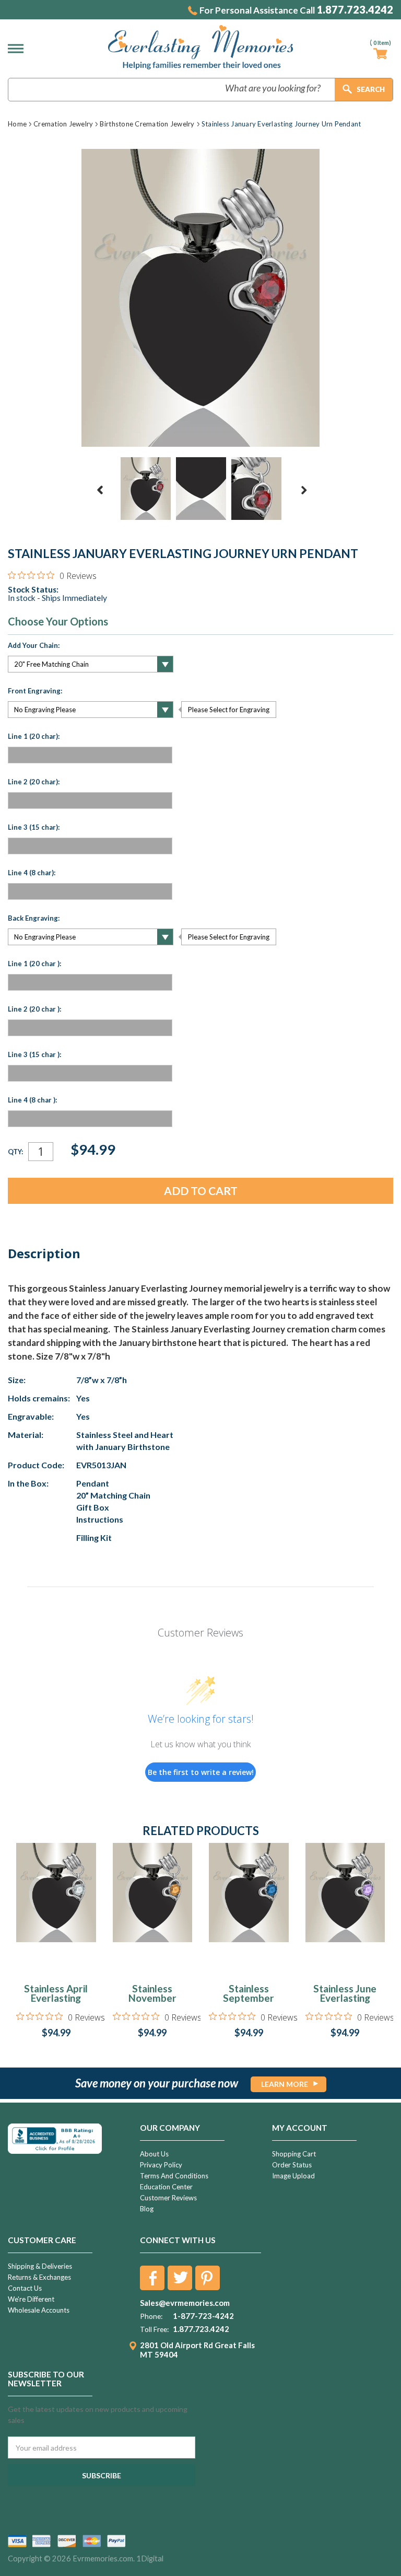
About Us (154, 2154)
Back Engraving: (34, 918)
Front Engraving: (35, 691)
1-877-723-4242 (203, 2316)
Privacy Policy (161, 2165)
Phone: (151, 2316)
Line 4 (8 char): (32, 873)
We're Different (31, 2299)
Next (304, 490)
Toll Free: (154, 2329)
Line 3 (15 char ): (34, 1054)
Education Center (166, 2187)
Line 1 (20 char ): (34, 964)
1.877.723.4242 (355, 10)
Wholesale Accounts (39, 2310)
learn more (285, 2084)
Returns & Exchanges (39, 2277)
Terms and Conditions (174, 2176)
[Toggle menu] (18, 49)
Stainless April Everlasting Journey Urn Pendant (56, 2003)
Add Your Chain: (34, 645)
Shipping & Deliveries (40, 2266)
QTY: (15, 1152)
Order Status (292, 2165)
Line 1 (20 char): (34, 736)
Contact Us (25, 2288)
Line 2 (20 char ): (34, 1009)
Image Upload (293, 2176)
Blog (147, 2209)
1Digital (150, 2558)
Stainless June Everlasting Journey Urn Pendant (345, 2003)
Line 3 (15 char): (34, 827)
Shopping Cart (294, 2154)
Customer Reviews (168, 2198)
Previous (100, 490)
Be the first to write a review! (201, 1772)
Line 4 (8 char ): (32, 1100)
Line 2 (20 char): (34, 782)
